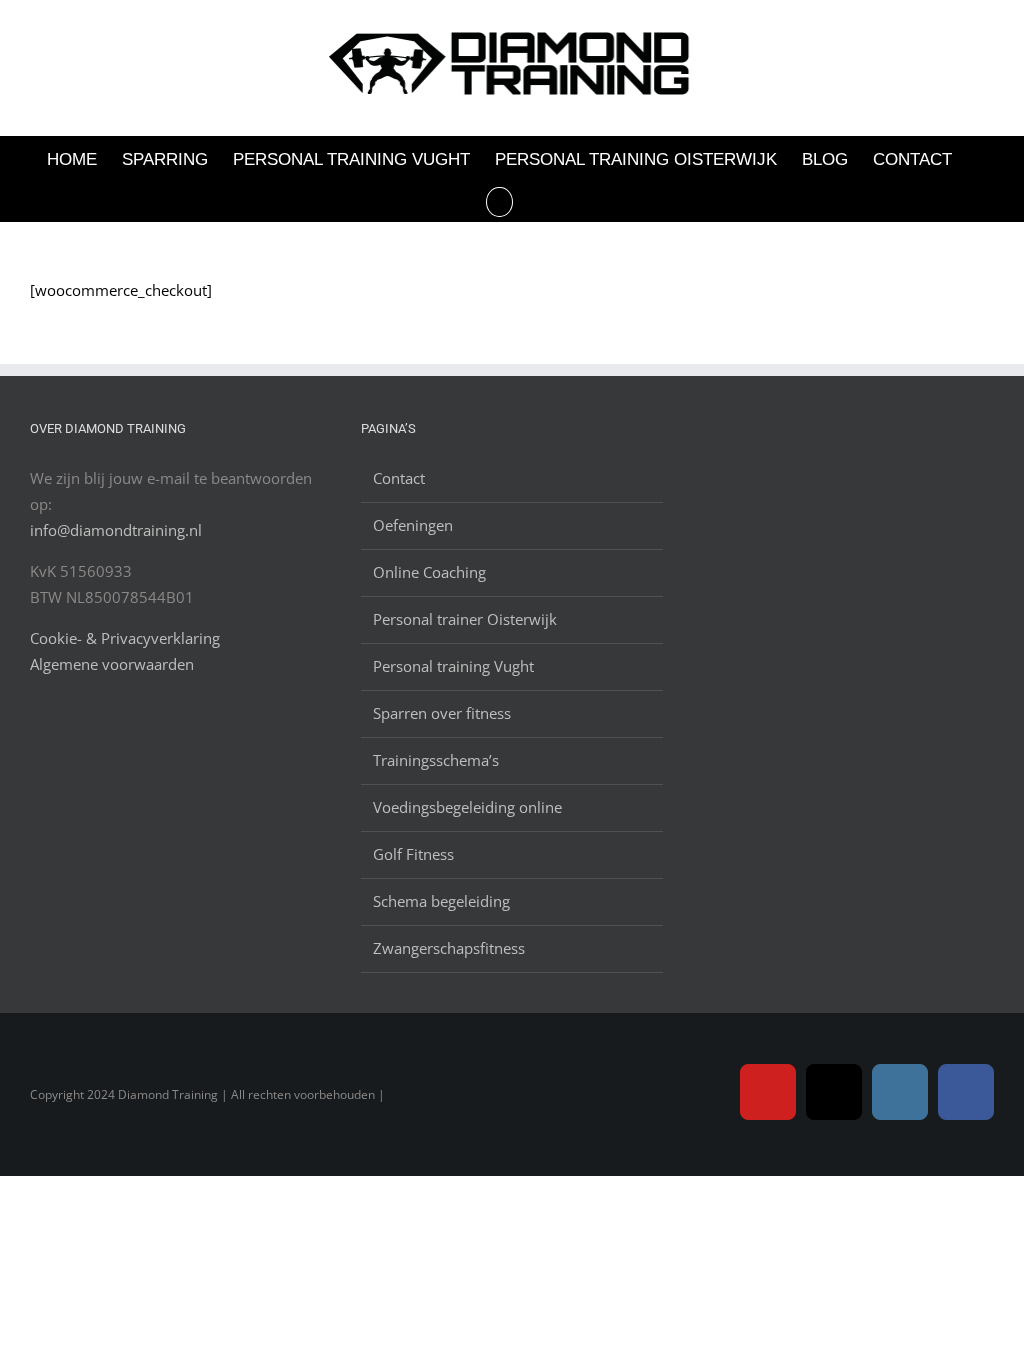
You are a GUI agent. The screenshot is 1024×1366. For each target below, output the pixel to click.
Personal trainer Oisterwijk (465, 619)
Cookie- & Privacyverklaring (125, 638)
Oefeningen (413, 525)
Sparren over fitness (442, 713)
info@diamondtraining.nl (116, 530)
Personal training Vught (453, 666)
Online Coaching (429, 572)
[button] (499, 200)
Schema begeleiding (441, 901)
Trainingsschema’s (436, 760)
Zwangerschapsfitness (449, 948)
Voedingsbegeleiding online (467, 807)
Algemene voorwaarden (112, 664)
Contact (399, 478)
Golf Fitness (413, 854)
